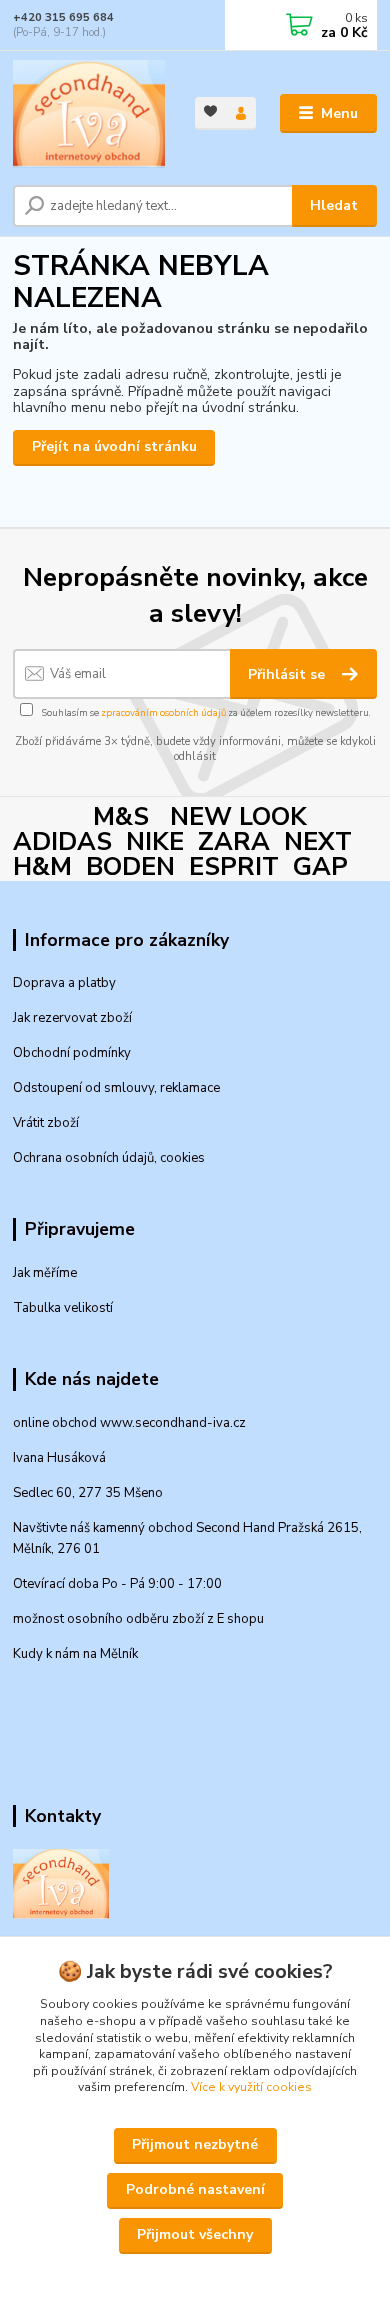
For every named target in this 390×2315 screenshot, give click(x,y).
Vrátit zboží (46, 1123)
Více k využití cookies (251, 2087)
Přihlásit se (288, 674)
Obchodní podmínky (72, 1053)
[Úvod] (89, 114)
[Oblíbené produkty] (210, 111)
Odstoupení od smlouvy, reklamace (116, 1088)
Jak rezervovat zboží (72, 1018)
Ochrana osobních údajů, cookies (109, 1158)
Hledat (334, 205)
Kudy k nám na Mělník (75, 1654)
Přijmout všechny (195, 2234)
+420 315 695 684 (63, 17)
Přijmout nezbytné (195, 2144)
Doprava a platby (64, 983)
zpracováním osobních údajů (163, 712)
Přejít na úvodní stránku (114, 446)
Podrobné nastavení (195, 2189)
